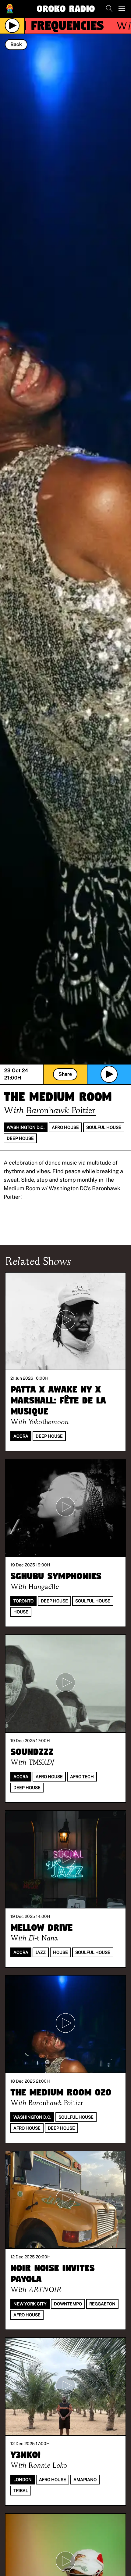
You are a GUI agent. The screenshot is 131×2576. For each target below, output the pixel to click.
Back (16, 44)
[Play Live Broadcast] (12, 26)
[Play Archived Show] (109, 1074)
